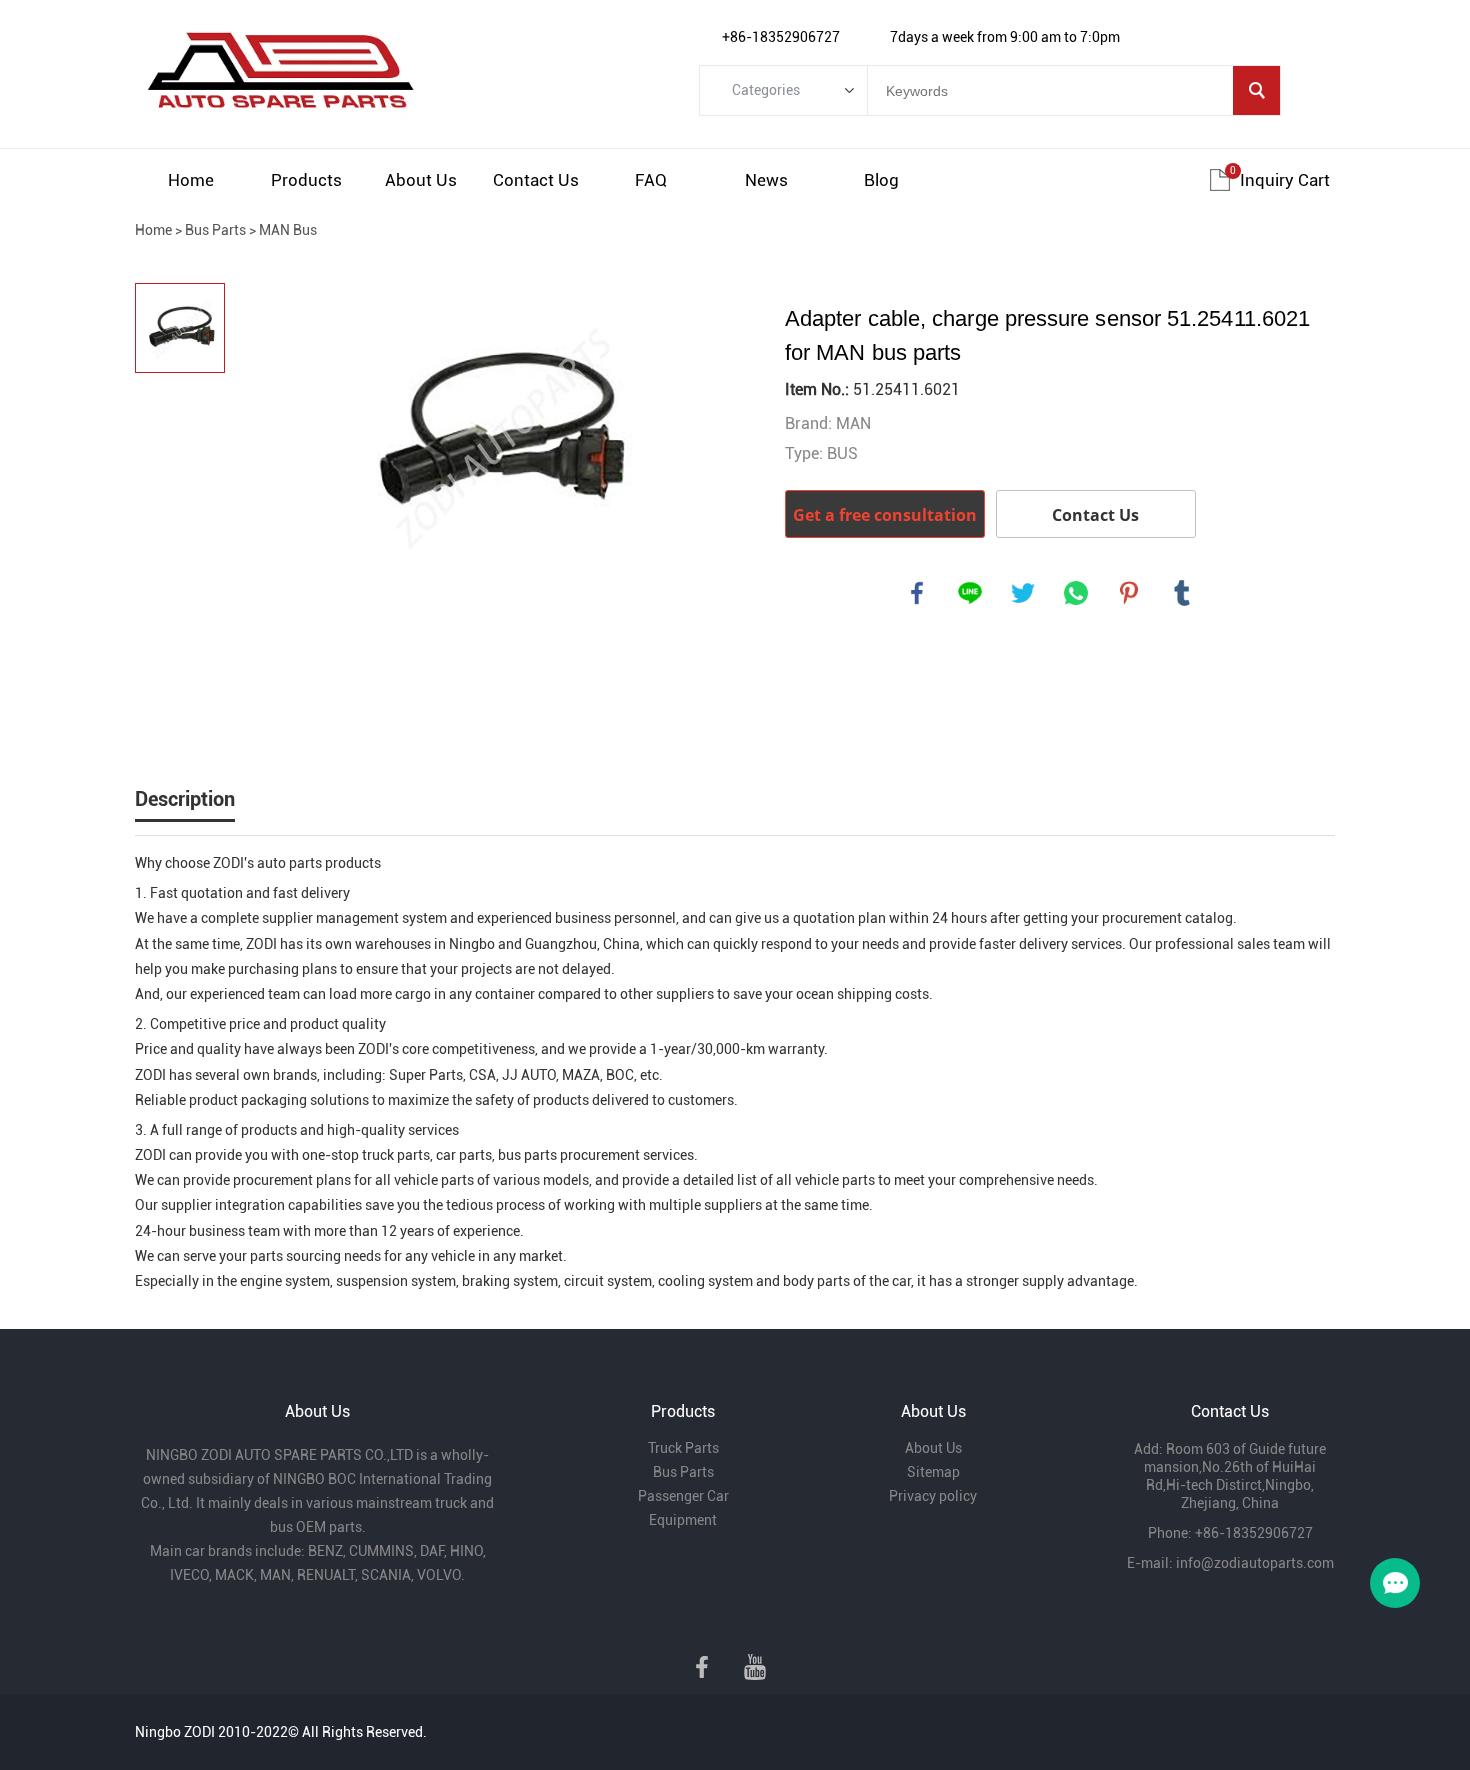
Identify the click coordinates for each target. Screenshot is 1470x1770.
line (970, 593)
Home (191, 180)
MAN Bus (288, 230)
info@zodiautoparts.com (1255, 1563)
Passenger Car (683, 1496)
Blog (881, 180)
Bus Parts (215, 230)
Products (306, 180)
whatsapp (1076, 593)
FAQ (651, 180)
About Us (421, 180)
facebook (917, 593)
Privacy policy (933, 1496)
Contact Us (536, 180)
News (766, 180)
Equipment (683, 1520)
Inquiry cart (1285, 180)
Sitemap (933, 1472)
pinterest (1129, 593)
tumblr (1182, 593)
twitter (1023, 593)
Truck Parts (683, 1448)
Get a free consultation (885, 515)
